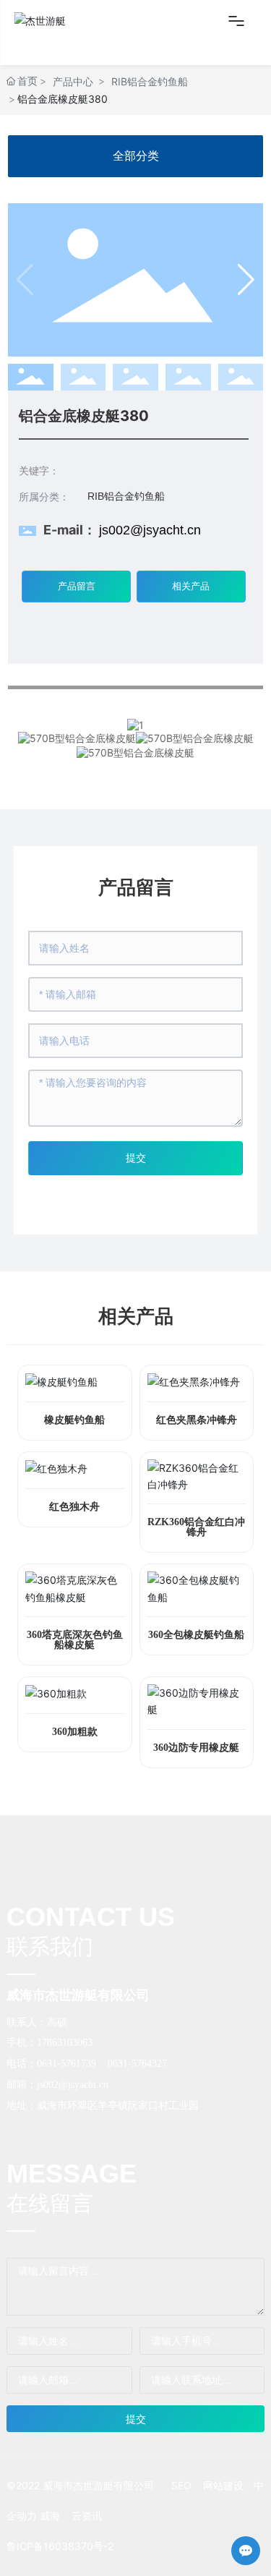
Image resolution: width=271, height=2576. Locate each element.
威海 (50, 2516)
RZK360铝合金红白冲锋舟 (196, 1527)
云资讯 (87, 2516)
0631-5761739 (66, 2064)
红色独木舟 (74, 1507)
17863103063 (65, 2043)
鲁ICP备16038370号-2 (60, 2546)
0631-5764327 (137, 2064)
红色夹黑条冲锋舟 (197, 1420)
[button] (246, 280)
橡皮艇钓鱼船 (74, 1420)
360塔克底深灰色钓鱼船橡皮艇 (75, 1640)
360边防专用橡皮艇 (196, 1748)
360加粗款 (75, 1732)
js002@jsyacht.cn (150, 530)
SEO (181, 2485)
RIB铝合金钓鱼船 (150, 81)
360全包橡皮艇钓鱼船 (196, 1635)
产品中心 (73, 81)
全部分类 (136, 156)
